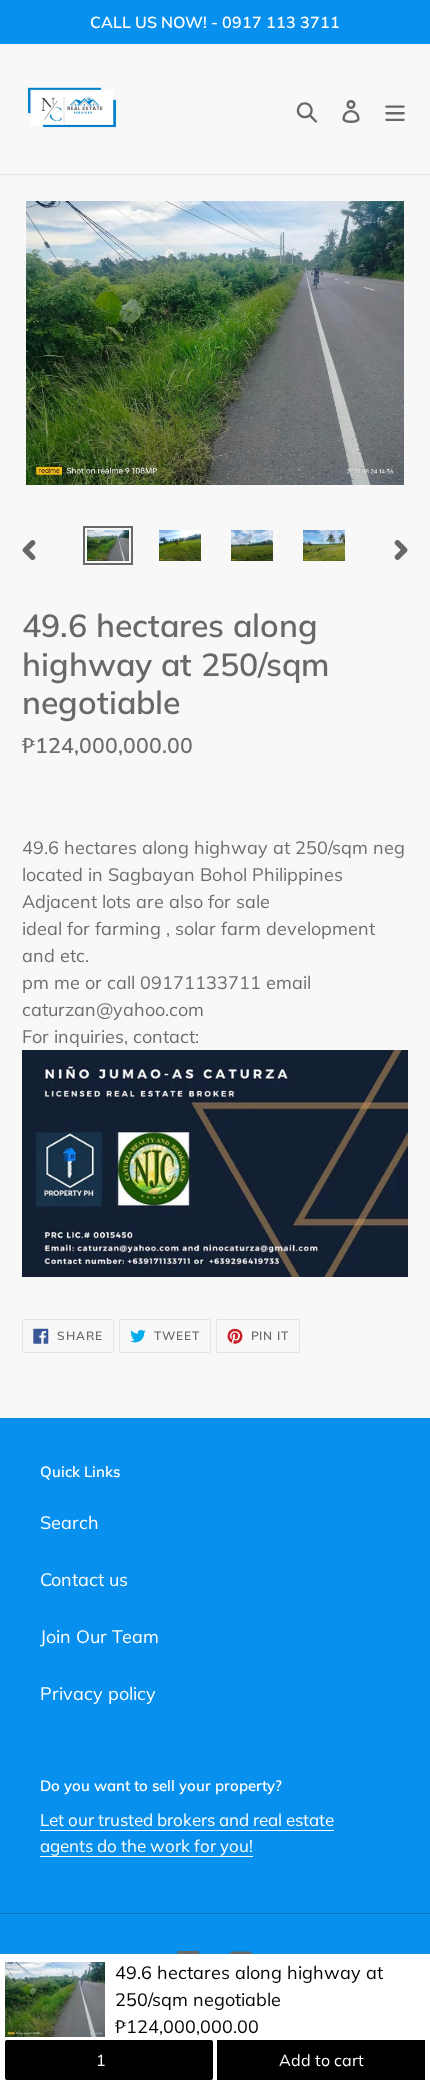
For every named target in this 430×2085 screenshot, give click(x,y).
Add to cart (321, 2060)
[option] (108, 548)
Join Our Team (99, 1636)
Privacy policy (98, 1693)
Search (69, 1522)
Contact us (84, 1579)
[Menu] (395, 109)
